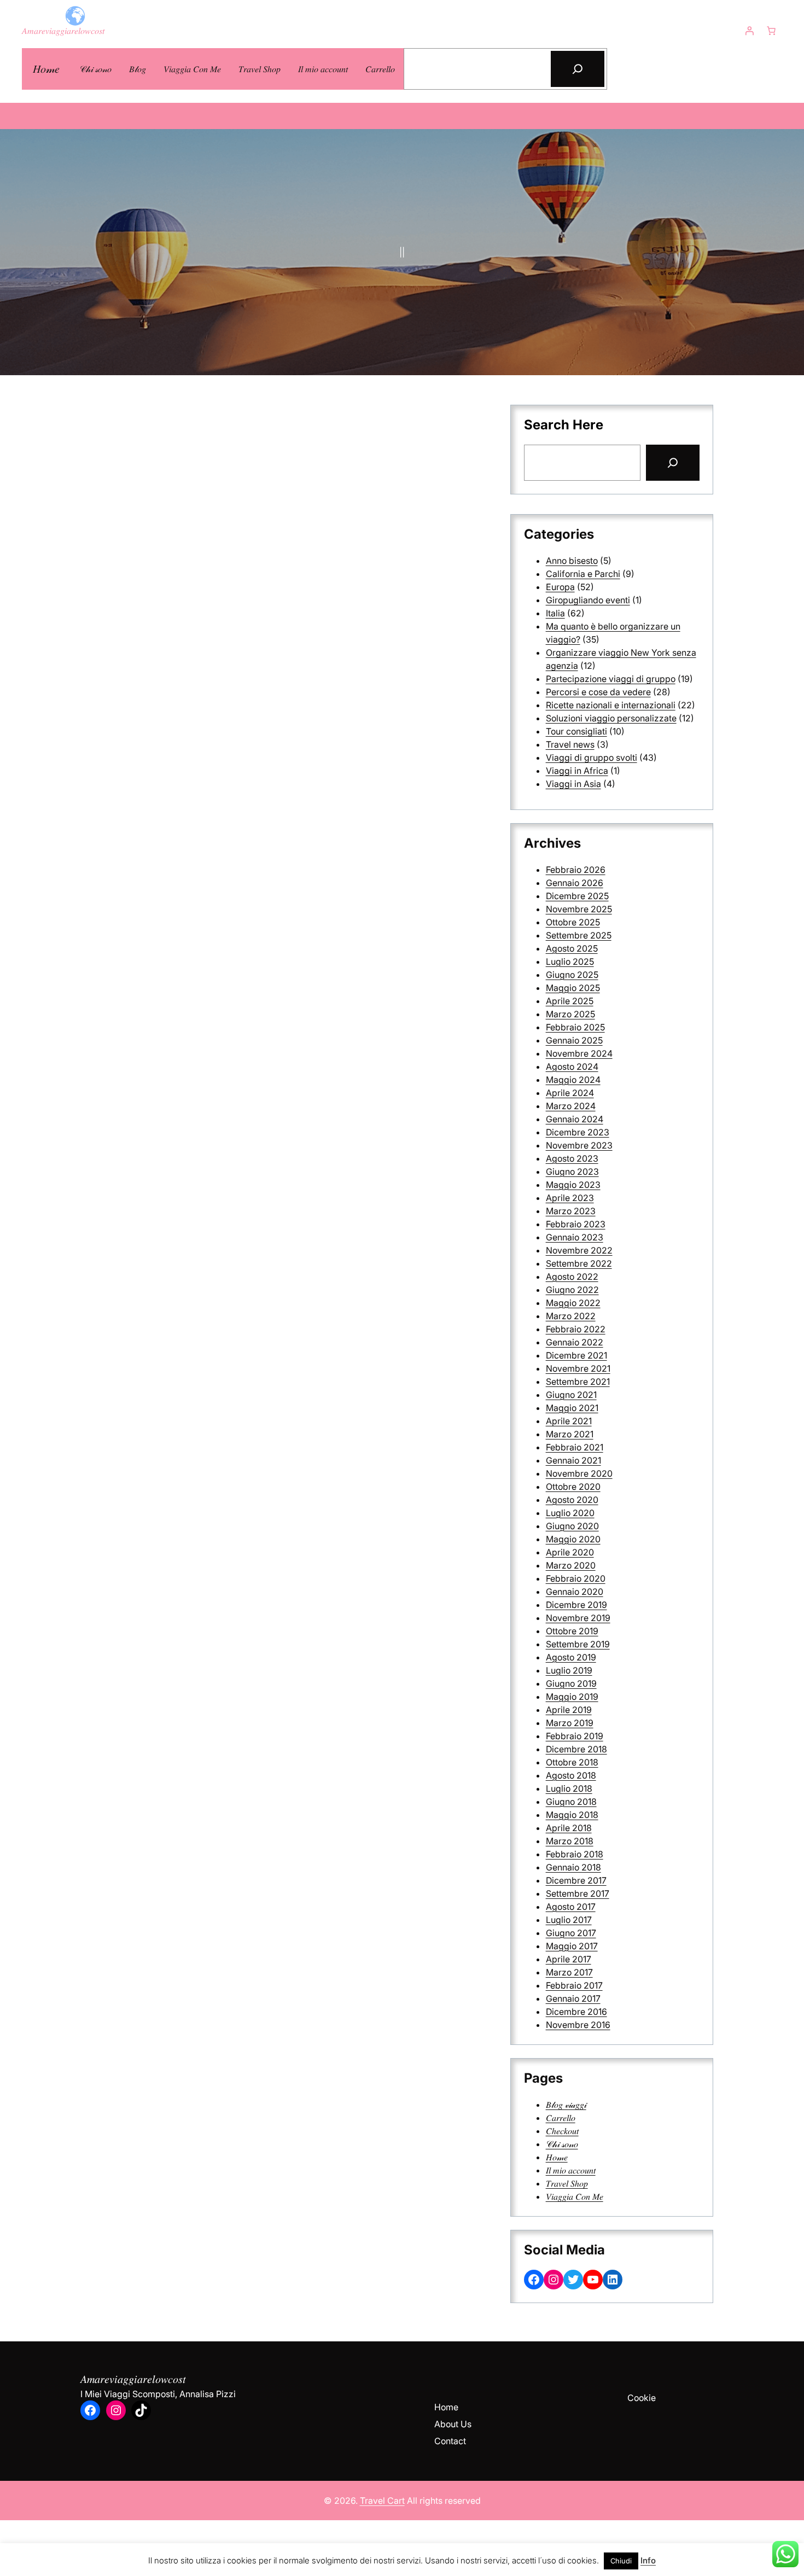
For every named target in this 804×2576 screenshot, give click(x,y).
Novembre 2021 (578, 1368)
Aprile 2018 (569, 1828)
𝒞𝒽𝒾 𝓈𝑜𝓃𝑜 (562, 2144)
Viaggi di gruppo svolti (592, 757)
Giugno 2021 (571, 1395)
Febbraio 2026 (576, 870)
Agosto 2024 (572, 1066)
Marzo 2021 (570, 1434)
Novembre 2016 (578, 2025)
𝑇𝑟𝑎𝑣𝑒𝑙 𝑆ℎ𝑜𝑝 (567, 2183)
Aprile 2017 (569, 1959)
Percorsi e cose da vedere (598, 692)
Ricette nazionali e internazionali (611, 705)
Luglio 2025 (570, 961)
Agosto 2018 (571, 1775)
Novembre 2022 (579, 1250)
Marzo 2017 (569, 1972)
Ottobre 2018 (572, 1762)
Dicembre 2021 (576, 1355)
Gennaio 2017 (573, 1998)
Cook (638, 2398)
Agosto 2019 (571, 1657)
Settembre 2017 (578, 1893)
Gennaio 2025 (574, 1040)
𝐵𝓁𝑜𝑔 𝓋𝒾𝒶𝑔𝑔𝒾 (566, 2105)
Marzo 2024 (571, 1106)
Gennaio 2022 (575, 1342)
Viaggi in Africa (577, 771)
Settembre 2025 (579, 935)
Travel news (570, 744)
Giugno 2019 (571, 1683)
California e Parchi (583, 574)
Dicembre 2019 (576, 1605)
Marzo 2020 (571, 1565)
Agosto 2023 (572, 1158)
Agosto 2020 (572, 1500)
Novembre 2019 (578, 1618)
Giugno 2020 (572, 1526)
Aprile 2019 (569, 1710)
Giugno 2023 (572, 1172)
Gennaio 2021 (573, 1460)
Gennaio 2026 (575, 883)
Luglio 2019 (569, 1670)
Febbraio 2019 (575, 1736)
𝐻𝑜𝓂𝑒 (46, 69)
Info (648, 2560)
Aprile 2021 (569, 1421)
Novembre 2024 (579, 1053)
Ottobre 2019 (572, 1631)
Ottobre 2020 (573, 1487)
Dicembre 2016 (576, 2012)
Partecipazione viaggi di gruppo (611, 679)
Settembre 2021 (578, 1382)
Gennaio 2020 (575, 1592)
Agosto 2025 (572, 948)
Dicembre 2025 (577, 896)
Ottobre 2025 (573, 922)
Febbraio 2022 (576, 1329)
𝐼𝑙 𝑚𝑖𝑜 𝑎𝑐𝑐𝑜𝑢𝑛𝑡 (571, 2170)
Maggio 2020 (573, 1539)
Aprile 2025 (570, 1001)
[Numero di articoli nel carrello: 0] (771, 31)
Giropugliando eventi (588, 600)
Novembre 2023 (579, 1145)
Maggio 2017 (572, 1946)
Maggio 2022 (573, 1303)
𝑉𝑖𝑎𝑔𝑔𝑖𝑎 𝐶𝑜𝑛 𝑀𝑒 (575, 2196)
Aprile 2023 (570, 1198)
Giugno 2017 (571, 1933)
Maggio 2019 (572, 1697)
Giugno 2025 (572, 975)
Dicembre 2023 (578, 1132)
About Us (453, 2424)
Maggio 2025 (573, 988)
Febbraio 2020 (576, 1578)
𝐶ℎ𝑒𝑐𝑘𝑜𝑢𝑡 (562, 2131)
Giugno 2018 (571, 1802)
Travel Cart (382, 2501)
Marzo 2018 (570, 1841)
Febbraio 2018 (575, 1854)
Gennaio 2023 (575, 1237)
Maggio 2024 (573, 1080)
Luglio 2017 (569, 1920)
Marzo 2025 (570, 1014)
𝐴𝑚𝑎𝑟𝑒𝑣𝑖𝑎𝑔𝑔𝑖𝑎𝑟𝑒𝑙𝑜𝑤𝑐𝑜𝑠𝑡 (63, 31)
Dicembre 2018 (576, 1749)
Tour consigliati (576, 731)
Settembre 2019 (578, 1644)
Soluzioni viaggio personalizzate (611, 718)
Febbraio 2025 (575, 1027)
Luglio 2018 (569, 1788)
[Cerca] (578, 69)
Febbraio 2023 (576, 1224)
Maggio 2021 (572, 1408)
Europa (560, 587)
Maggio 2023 (573, 1185)
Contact (450, 2441)
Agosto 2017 (571, 1907)
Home (446, 2407)
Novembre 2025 (579, 909)
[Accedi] (749, 31)
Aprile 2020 (570, 1552)
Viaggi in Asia (573, 784)
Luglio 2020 (570, 1513)
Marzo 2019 (570, 1723)
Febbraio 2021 (575, 1447)
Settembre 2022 (579, 1263)
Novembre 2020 (579, 1473)
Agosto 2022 (572, 1277)
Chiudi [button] (621, 2561)
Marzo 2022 (571, 1316)
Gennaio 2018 (573, 1867)
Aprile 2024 (570, 1093)
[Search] (673, 463)
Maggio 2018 (572, 1815)
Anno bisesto (572, 561)
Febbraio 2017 (574, 1985)
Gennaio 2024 (575, 1119)
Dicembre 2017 (576, 1880)
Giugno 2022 (572, 1290)
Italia (555, 613)
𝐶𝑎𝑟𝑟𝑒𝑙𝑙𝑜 (561, 2118)
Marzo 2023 (571, 1211)
